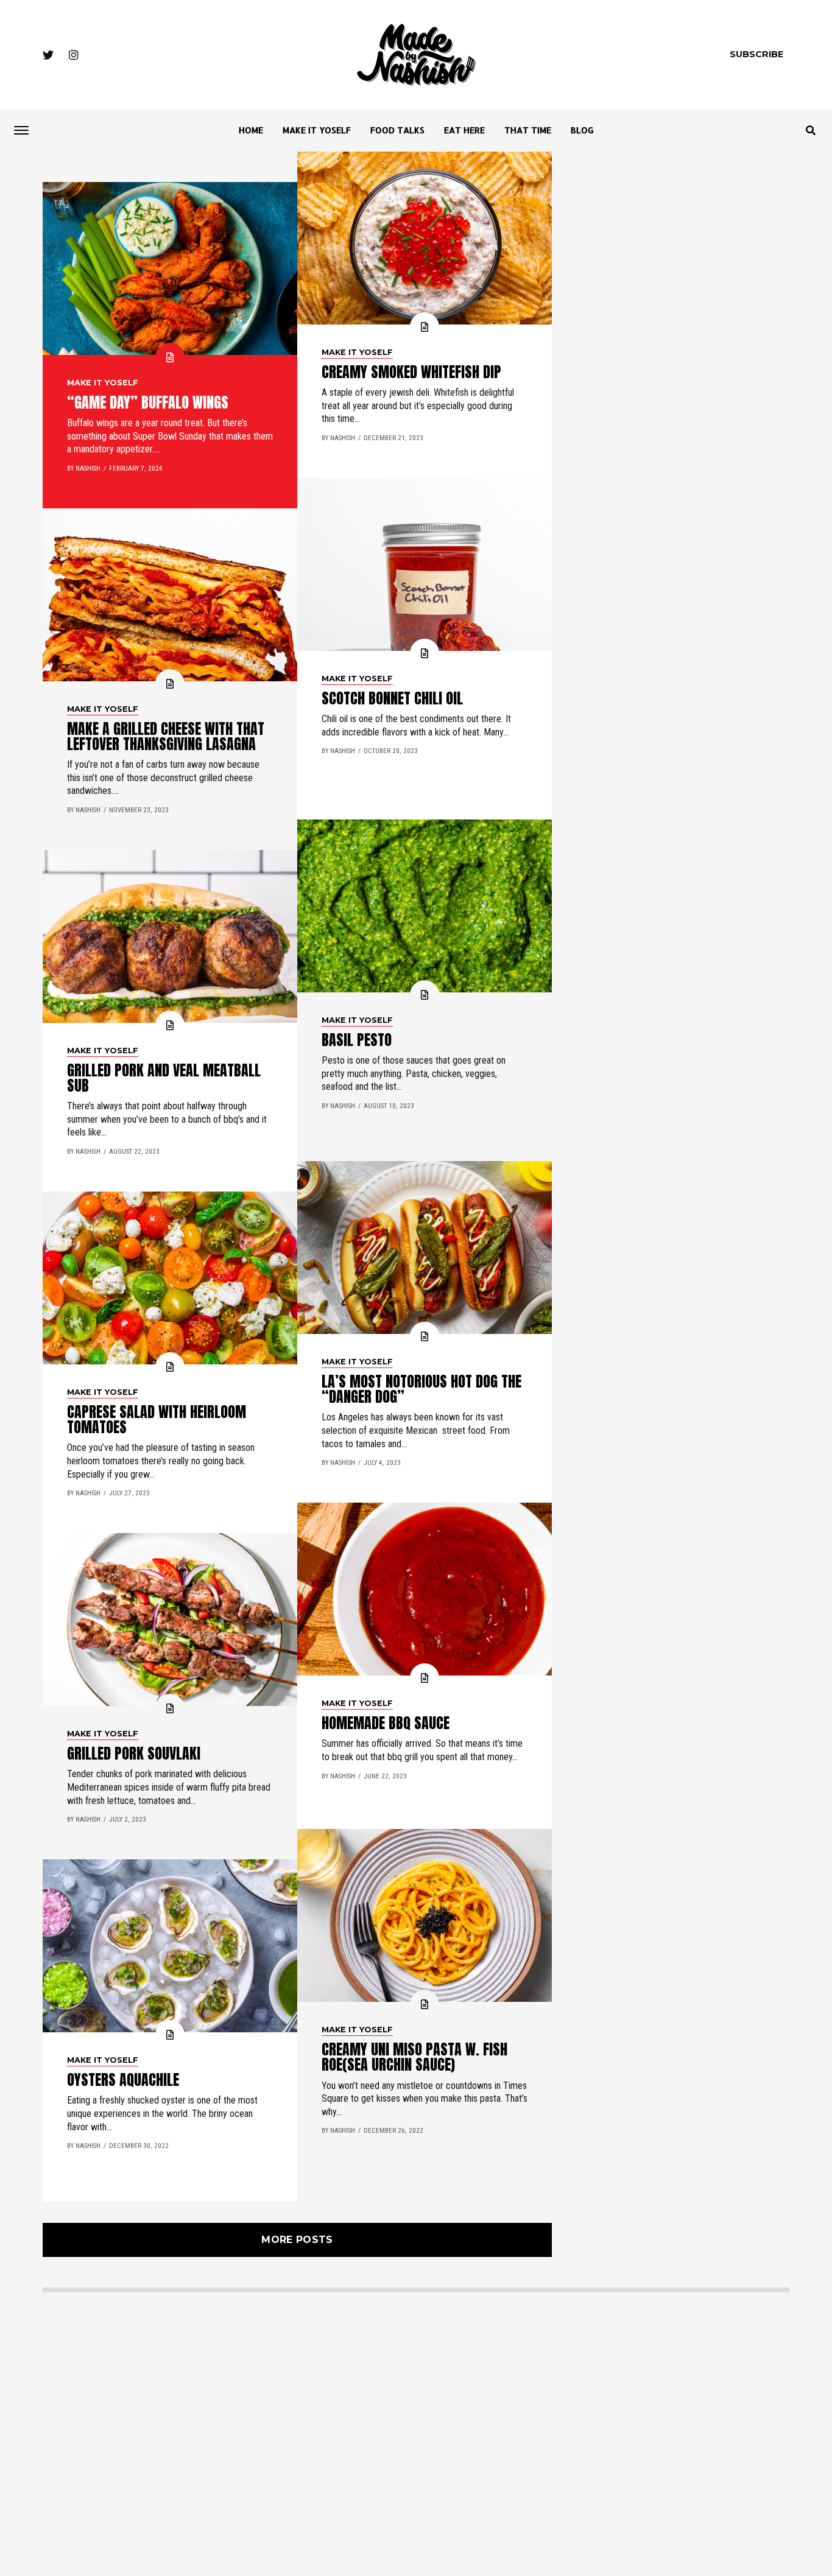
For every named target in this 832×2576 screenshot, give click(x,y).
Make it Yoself (317, 130)
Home (251, 130)
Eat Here (464, 130)
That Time (528, 130)
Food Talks (397, 130)
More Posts (297, 2240)
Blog (582, 130)
